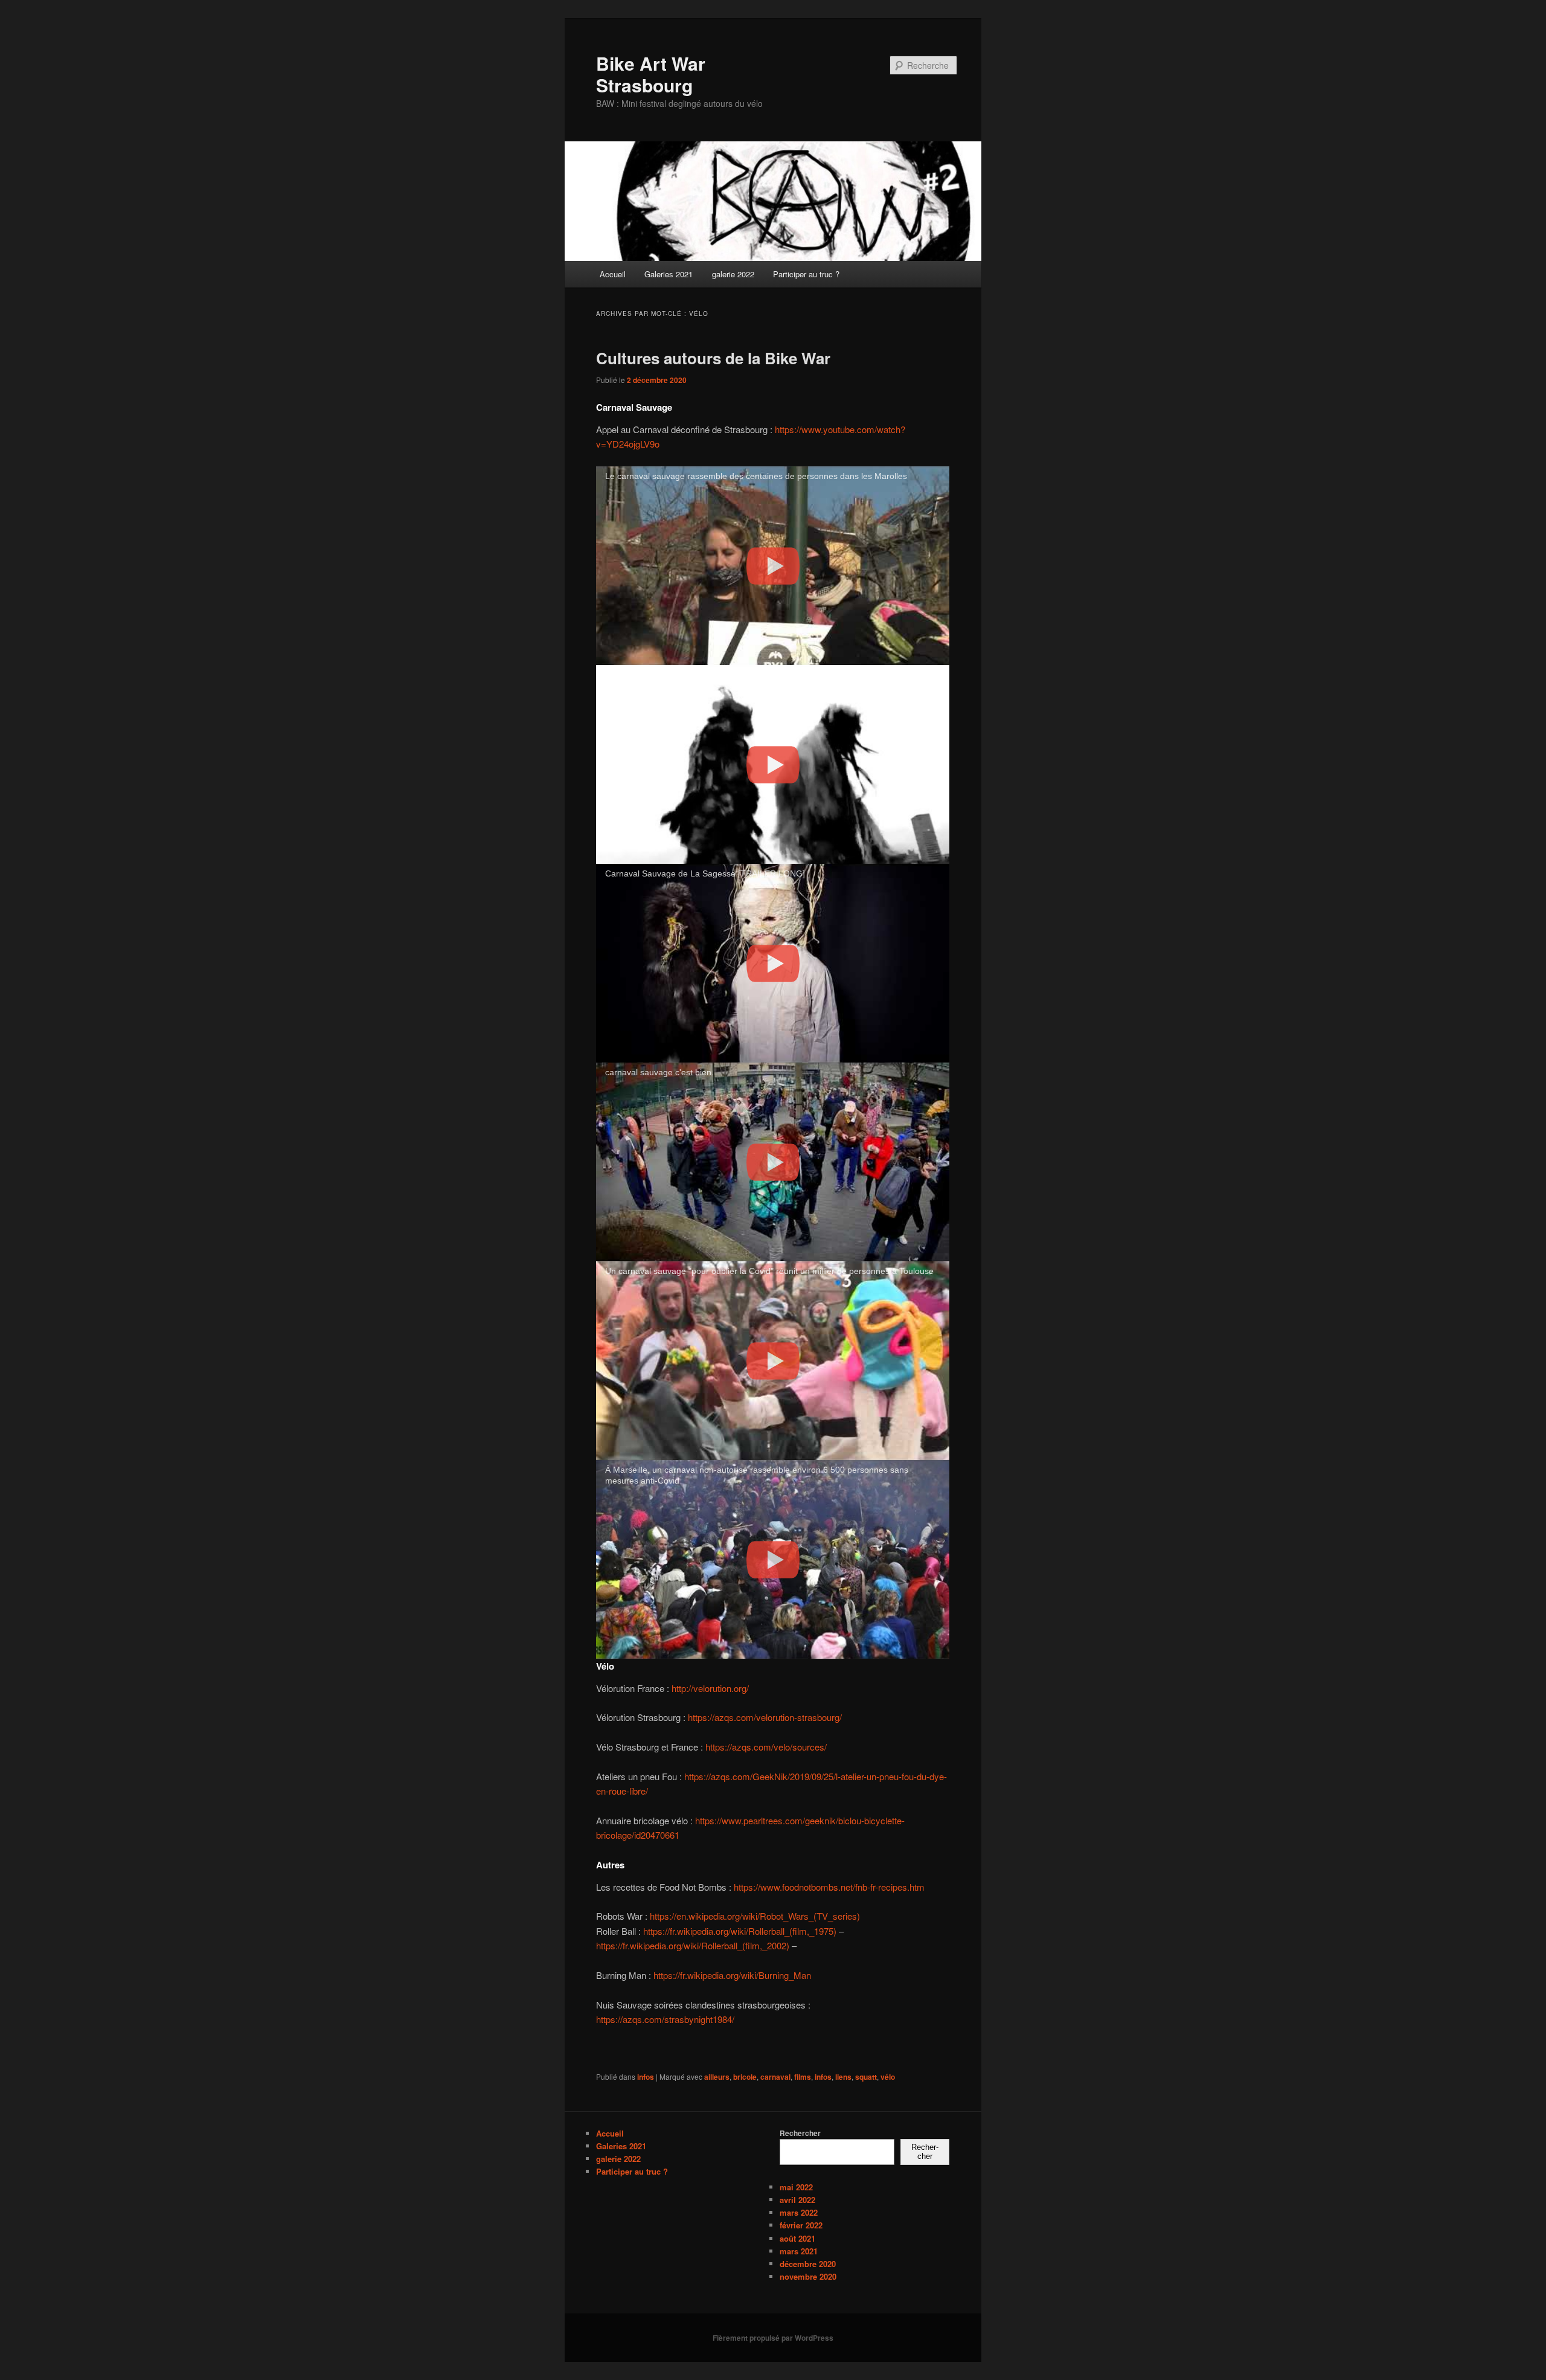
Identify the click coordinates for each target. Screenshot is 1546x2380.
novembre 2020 (808, 2276)
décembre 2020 (808, 2264)
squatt (866, 2077)
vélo (888, 2077)
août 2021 (797, 2238)
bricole (745, 2077)
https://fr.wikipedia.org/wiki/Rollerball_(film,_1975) (740, 1931)
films (803, 2077)
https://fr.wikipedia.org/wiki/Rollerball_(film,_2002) (693, 1945)
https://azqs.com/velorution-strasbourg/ (765, 1717)
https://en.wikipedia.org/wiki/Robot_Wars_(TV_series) (755, 1916)
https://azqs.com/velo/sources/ (766, 1747)
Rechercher (800, 2133)
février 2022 (801, 2225)
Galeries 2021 (669, 274)
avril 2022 (797, 2200)
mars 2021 (799, 2251)
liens (843, 2077)
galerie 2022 (733, 274)
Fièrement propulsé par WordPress (773, 2338)
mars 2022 (799, 2212)
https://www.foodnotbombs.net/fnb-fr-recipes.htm (829, 1887)
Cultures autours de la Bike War (713, 358)
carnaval (775, 2077)
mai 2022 (796, 2187)
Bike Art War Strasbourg (651, 74)
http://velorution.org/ (710, 1688)
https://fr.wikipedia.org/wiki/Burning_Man (732, 1975)
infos (646, 2077)
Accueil (613, 274)
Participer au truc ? (806, 274)
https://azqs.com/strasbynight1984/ (665, 2019)
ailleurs (717, 2077)
